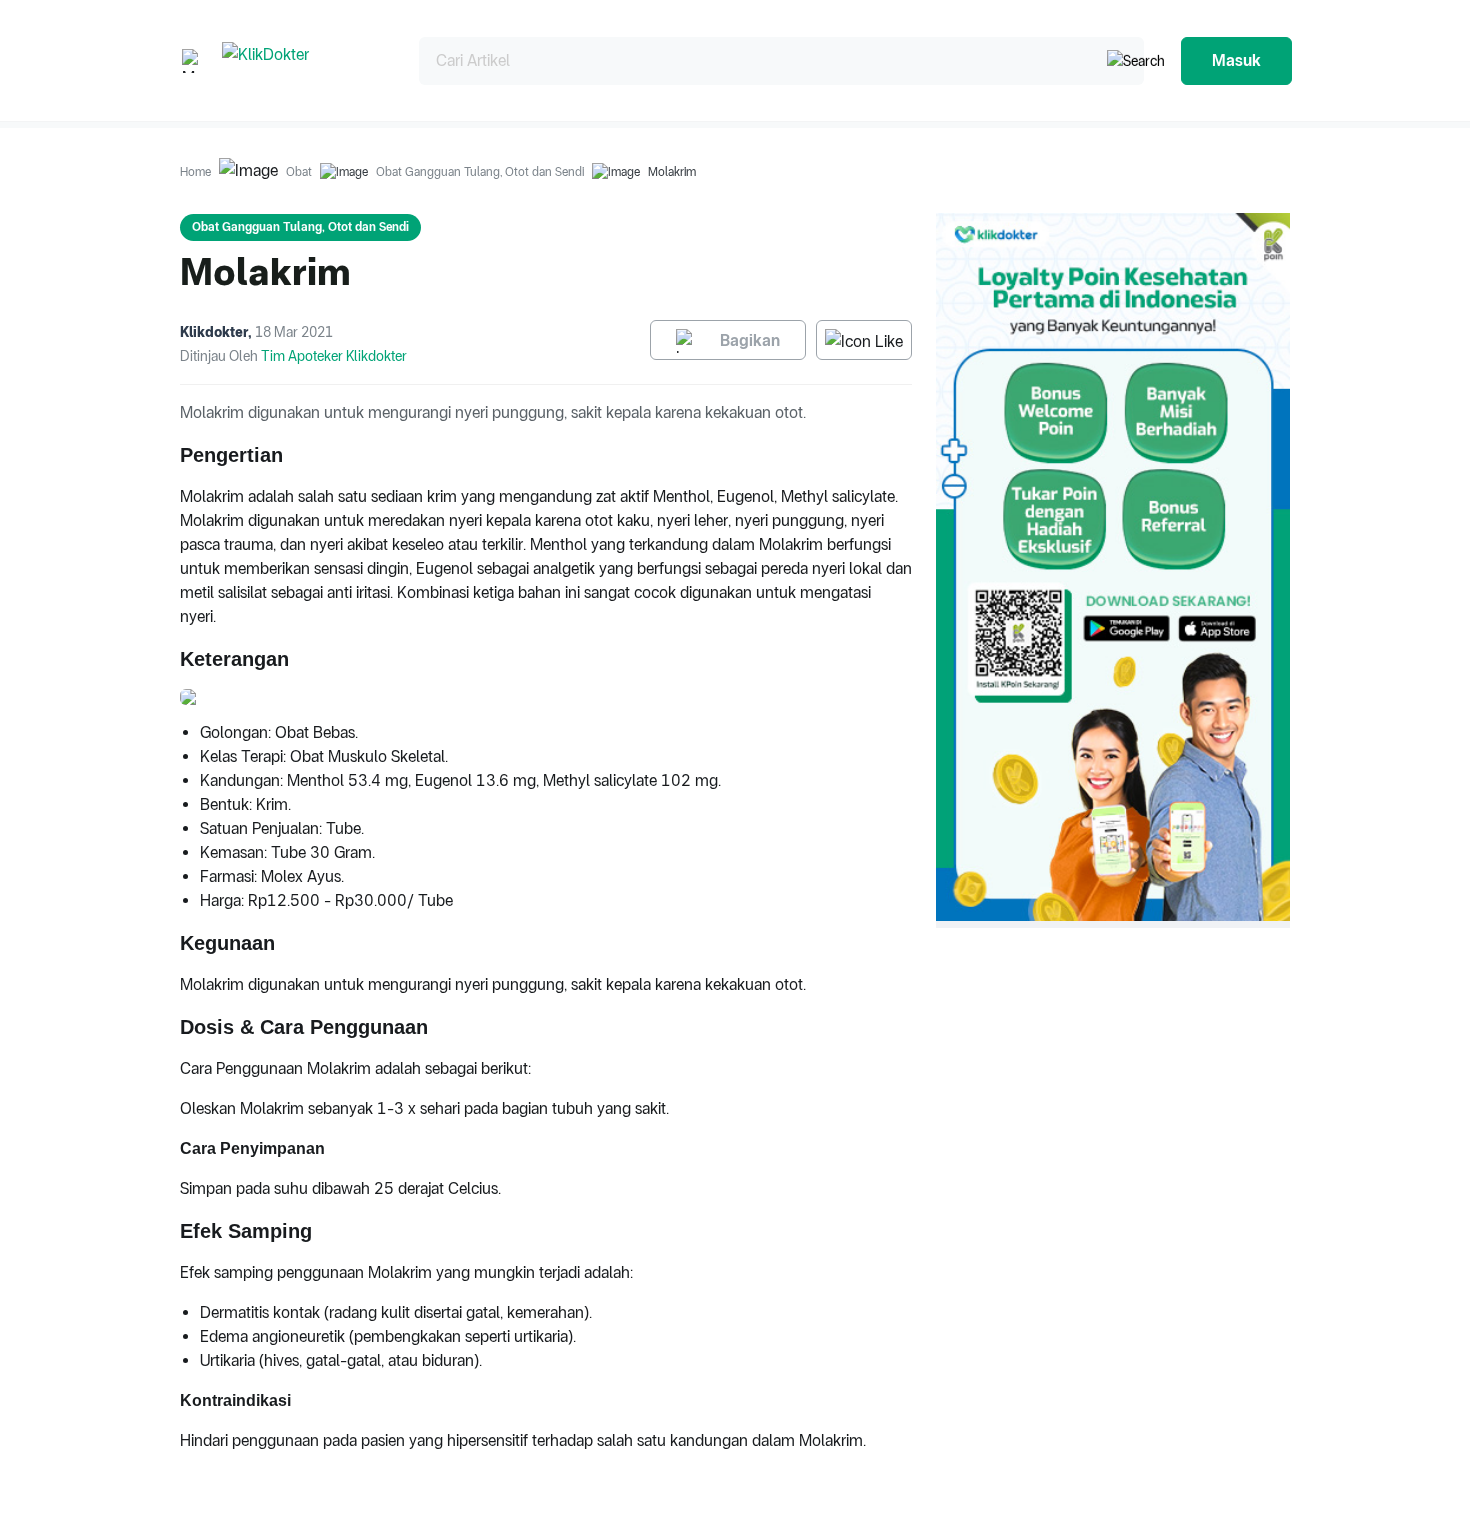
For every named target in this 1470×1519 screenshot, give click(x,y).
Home (195, 172)
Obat (299, 172)
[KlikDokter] (304, 60)
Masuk (1236, 60)
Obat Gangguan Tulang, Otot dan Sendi (480, 172)
